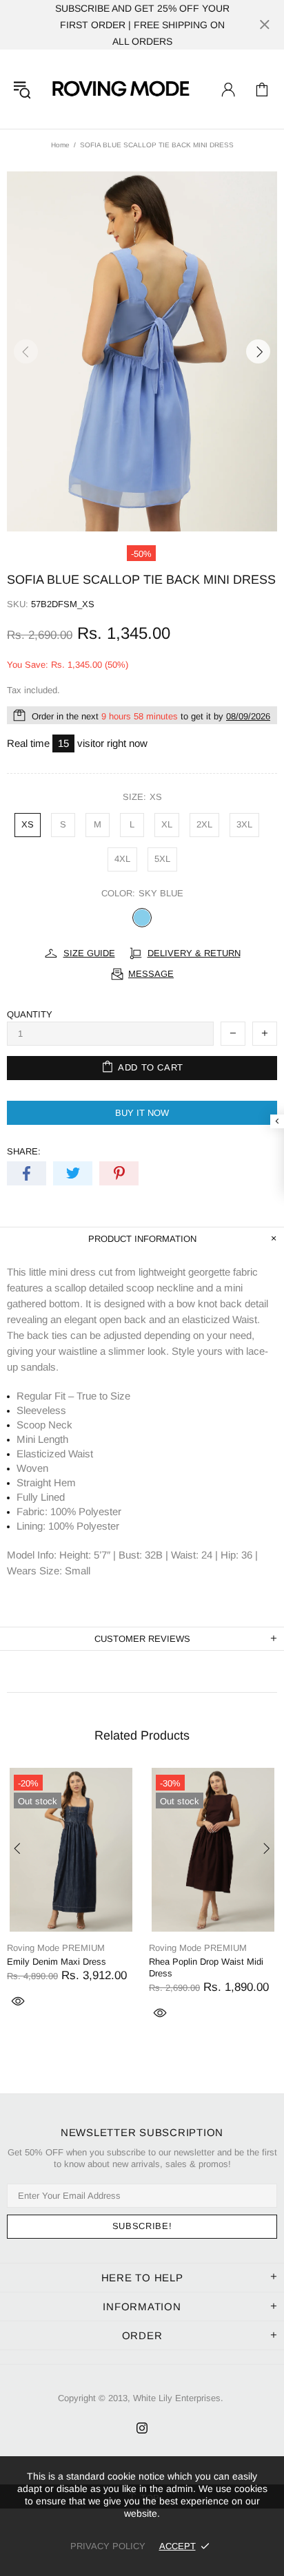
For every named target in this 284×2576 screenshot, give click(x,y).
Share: (24, 1151)
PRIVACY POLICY (108, 2546)
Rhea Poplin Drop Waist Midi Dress (206, 1967)
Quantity (30, 1014)
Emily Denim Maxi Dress (57, 1962)
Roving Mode (120, 89)
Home (60, 145)
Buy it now (142, 1113)
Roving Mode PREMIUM (56, 1948)
